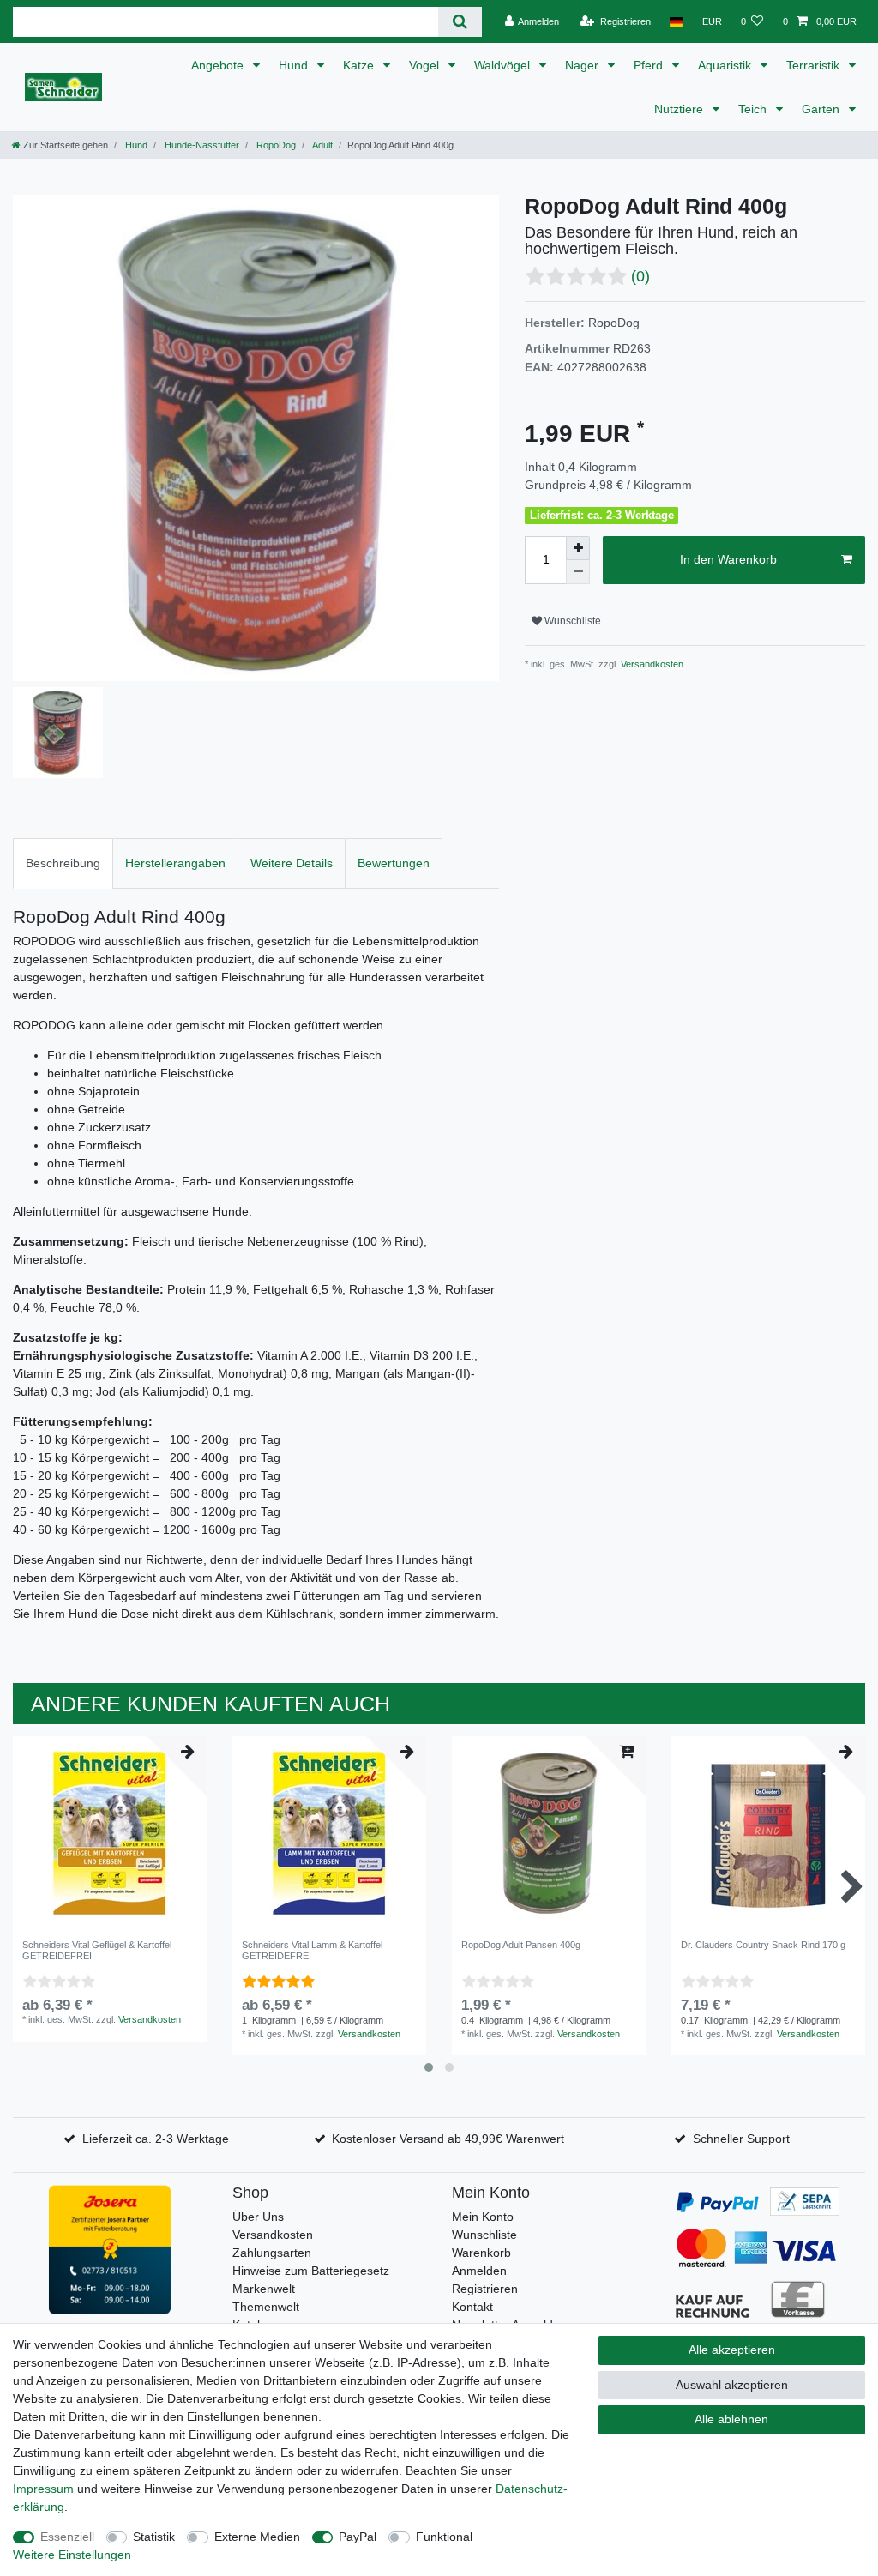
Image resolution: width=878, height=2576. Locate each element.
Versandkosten (651, 664)
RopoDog (275, 145)
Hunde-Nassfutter (201, 145)
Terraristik (815, 65)
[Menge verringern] (578, 572)
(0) (640, 276)
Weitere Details (292, 863)
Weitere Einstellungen (72, 2555)
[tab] (63, 863)
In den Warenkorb (728, 559)
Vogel (426, 65)
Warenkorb (481, 2253)
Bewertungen (394, 863)
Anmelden (479, 2271)
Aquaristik (726, 65)
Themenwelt (266, 2307)
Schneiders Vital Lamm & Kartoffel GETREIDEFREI (312, 1950)
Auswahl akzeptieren (732, 2385)
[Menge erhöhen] (578, 548)
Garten (822, 109)
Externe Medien (257, 2537)
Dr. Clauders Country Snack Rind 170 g (763, 1945)
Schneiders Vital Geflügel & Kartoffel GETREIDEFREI (97, 1950)
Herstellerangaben (175, 863)
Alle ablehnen (731, 2419)
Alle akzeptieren (732, 2350)
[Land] (676, 21)
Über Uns (258, 2217)
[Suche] (460, 22)
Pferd (650, 65)
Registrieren (485, 2289)
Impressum (43, 2489)
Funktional (444, 2537)
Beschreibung (63, 863)
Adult (322, 145)
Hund (295, 65)
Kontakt (472, 2307)
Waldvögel (504, 65)
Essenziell (67, 2537)
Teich (754, 109)
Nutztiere (680, 109)
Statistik (154, 2537)
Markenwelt (264, 2289)
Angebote (219, 65)
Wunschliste (571, 621)
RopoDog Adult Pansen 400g (521, 1945)
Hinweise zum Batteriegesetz (311, 2271)
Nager (583, 65)
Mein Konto (483, 2217)
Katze (360, 65)
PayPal (358, 2537)
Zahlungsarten (272, 2253)
